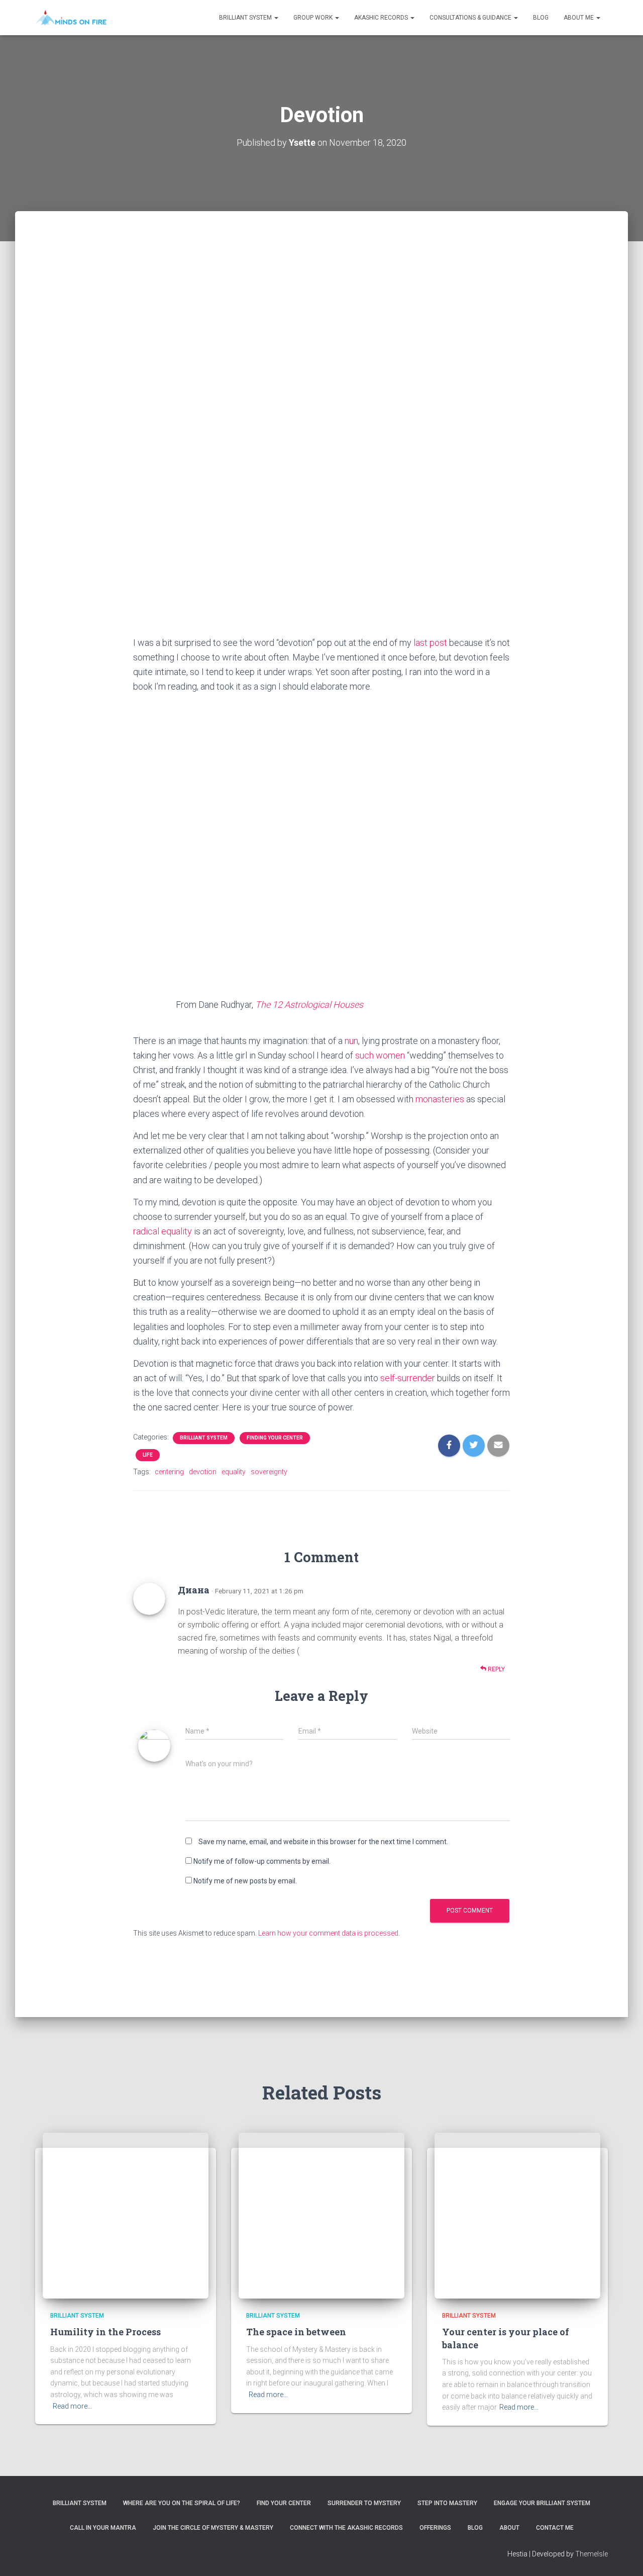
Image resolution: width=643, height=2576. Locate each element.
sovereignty (269, 1472)
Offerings (435, 2528)
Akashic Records (382, 18)
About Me (579, 18)
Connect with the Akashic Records (346, 2528)
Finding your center (275, 1438)
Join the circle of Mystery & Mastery (213, 2528)
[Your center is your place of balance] (517, 2215)
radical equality (163, 1231)
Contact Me (555, 2528)
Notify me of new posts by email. (245, 1881)
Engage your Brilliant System (542, 2503)
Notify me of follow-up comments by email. (262, 1861)
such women (380, 1055)
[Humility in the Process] (126, 2215)
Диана (194, 1590)
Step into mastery (447, 2503)
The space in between (296, 2332)
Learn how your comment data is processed (328, 1933)
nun (351, 1041)
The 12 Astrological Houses (309, 1005)
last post (430, 643)
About (509, 2528)
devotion (203, 1472)
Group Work (314, 18)
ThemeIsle (592, 2554)
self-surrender (408, 1378)
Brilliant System (246, 18)
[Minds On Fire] (71, 18)
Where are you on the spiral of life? (182, 2503)
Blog (541, 18)
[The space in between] (321, 2215)
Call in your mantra (103, 2528)
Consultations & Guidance (471, 18)
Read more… (72, 2406)
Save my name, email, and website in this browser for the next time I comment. (323, 1842)
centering (169, 1472)
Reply (496, 1669)
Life (148, 1455)
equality (234, 1472)
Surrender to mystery (364, 2503)
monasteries (440, 1099)
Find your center (284, 2503)
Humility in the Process (105, 2332)
